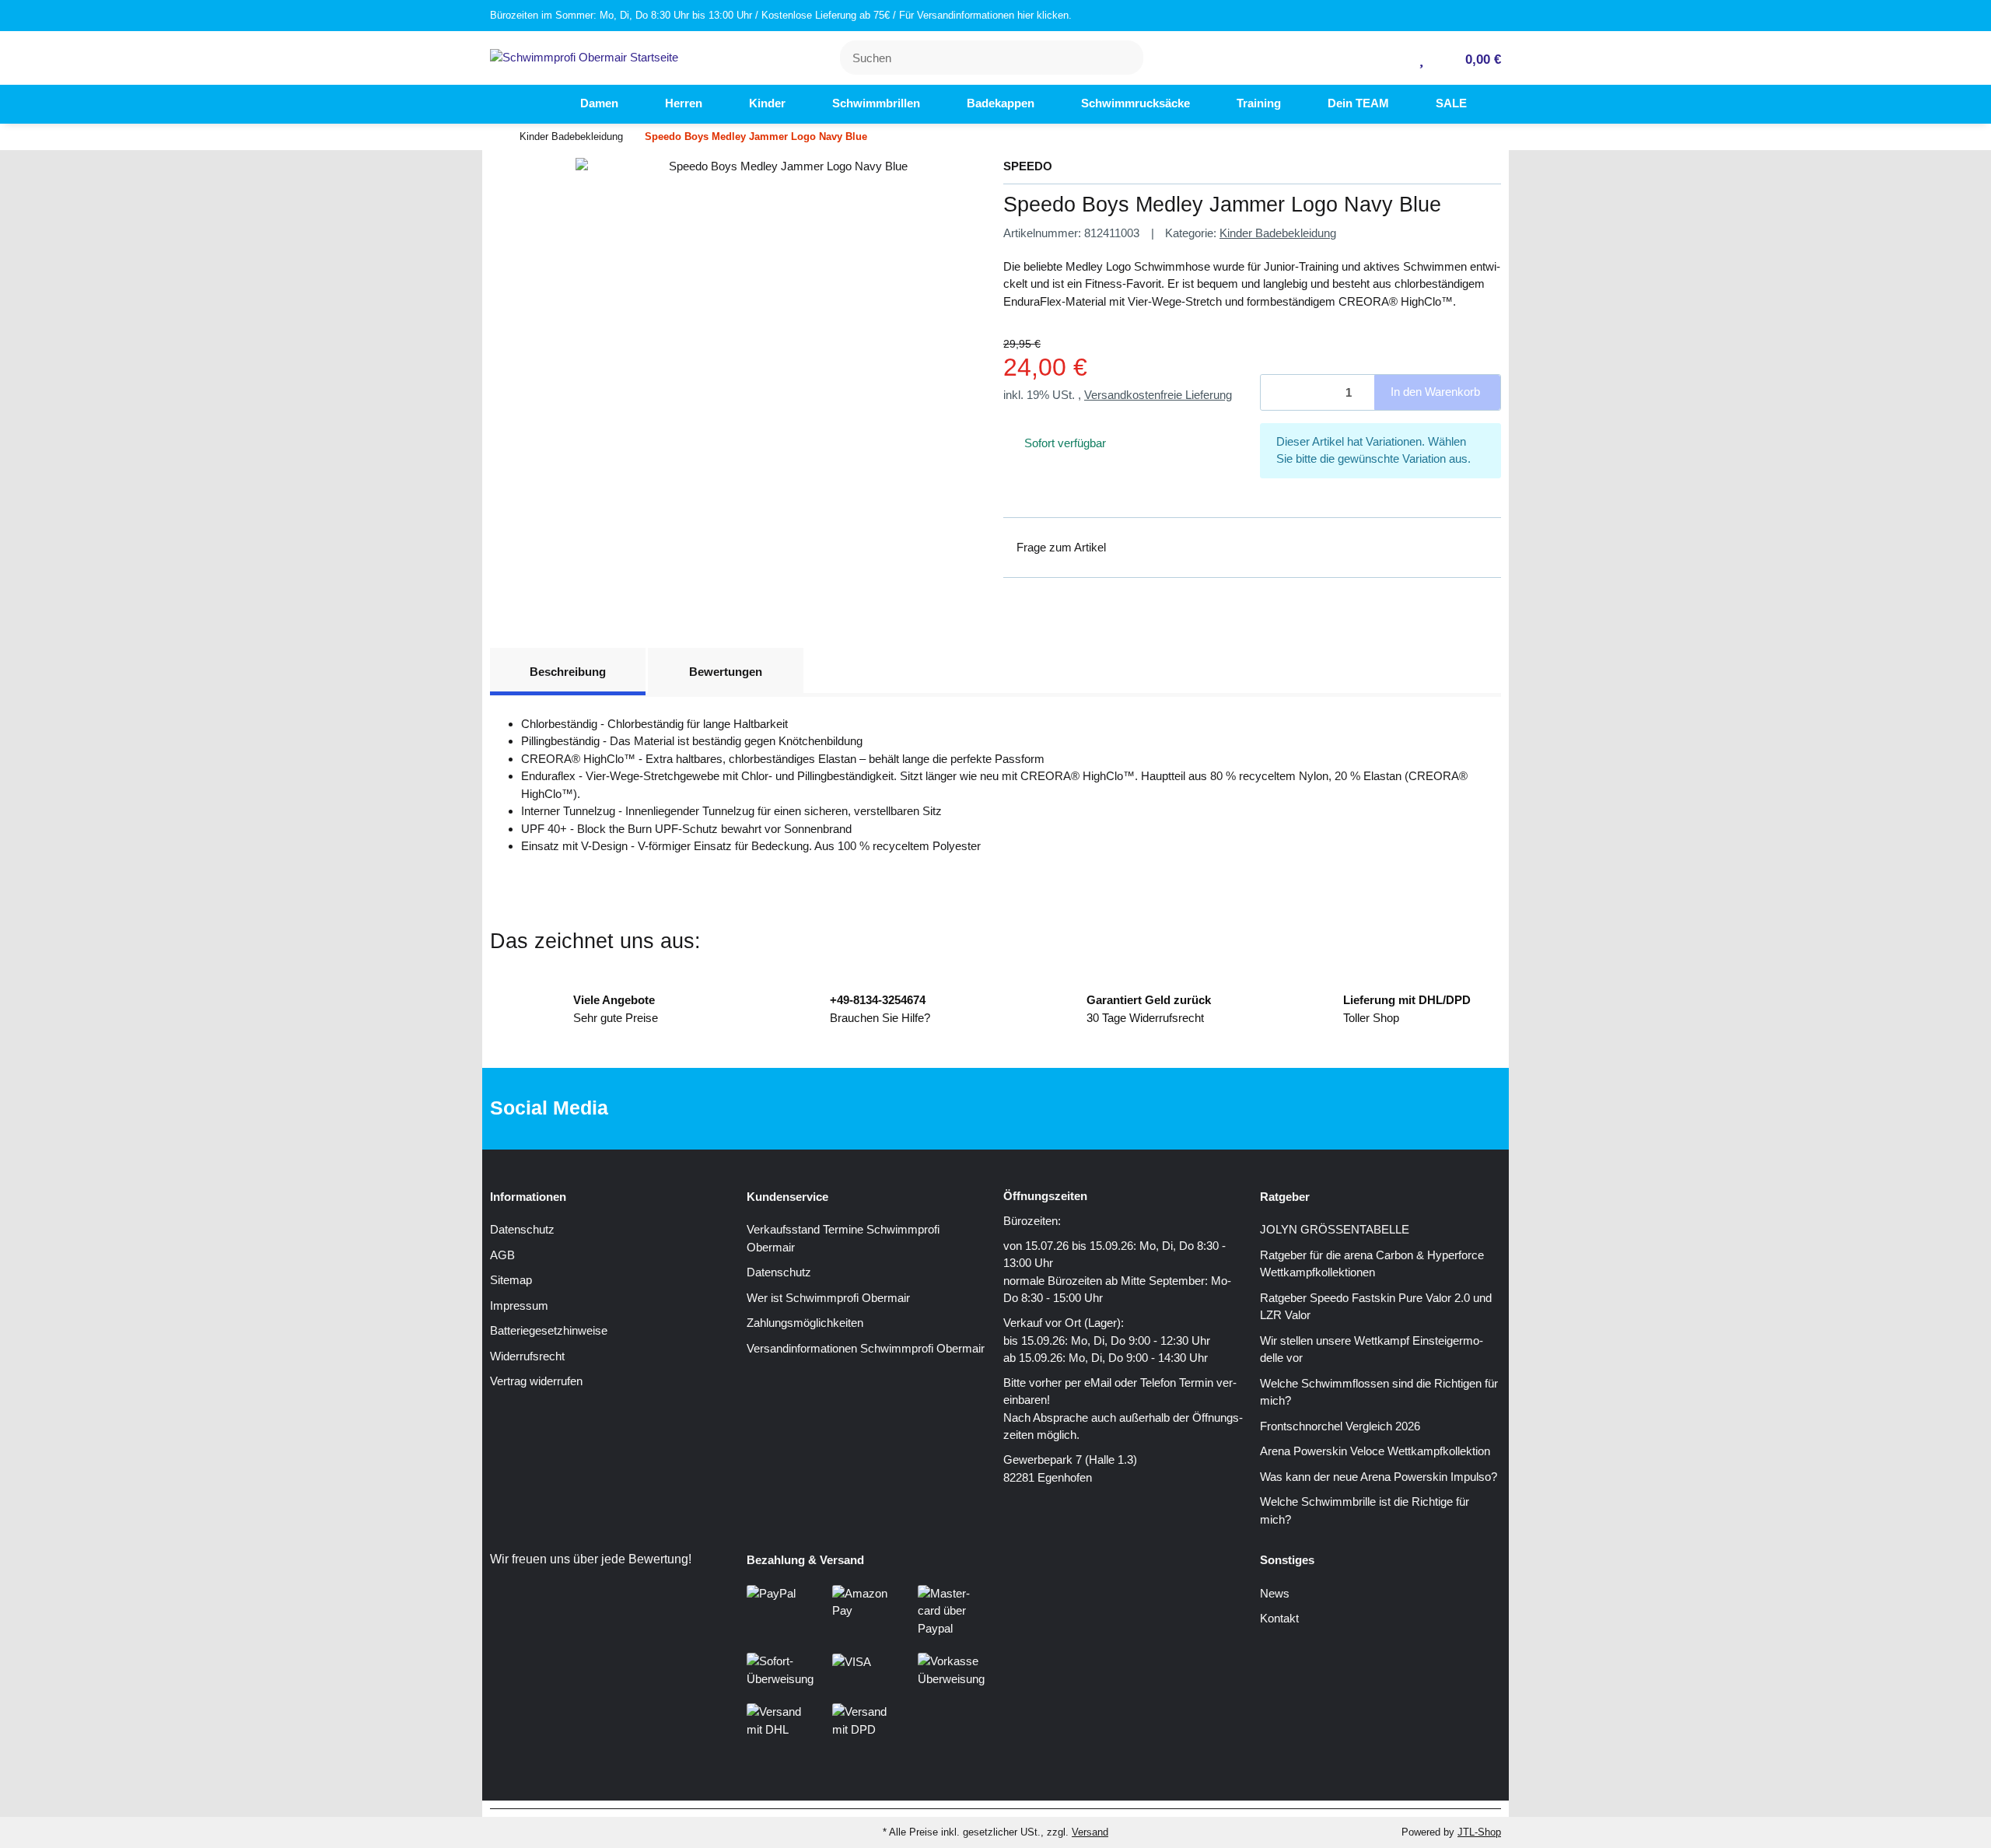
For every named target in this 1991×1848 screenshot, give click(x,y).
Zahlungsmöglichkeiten (805, 1323)
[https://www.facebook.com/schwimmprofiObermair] (967, 1109)
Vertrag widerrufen (536, 1381)
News (1275, 1593)
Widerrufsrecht (527, 1356)
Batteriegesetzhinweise (549, 1330)
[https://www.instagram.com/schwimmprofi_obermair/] (1016, 1109)
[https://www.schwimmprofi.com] (529, 104)
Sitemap (511, 1280)
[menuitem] (529, 104)
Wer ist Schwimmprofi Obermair (828, 1298)
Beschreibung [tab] (568, 672)
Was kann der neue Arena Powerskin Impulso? (1379, 1477)
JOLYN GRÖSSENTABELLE (1335, 1229)
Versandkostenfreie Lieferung (1158, 395)
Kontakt (1279, 1618)
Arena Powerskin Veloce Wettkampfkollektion (1375, 1451)
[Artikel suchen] (1122, 58)
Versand (1090, 1832)
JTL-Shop (1479, 1832)
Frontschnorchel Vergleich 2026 (1340, 1426)
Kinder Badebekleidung (1278, 233)
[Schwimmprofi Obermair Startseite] (584, 56)
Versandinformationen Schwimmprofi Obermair (866, 1348)
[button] (1396, 58)
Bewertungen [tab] (726, 672)
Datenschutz (522, 1229)
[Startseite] (494, 137)
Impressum (519, 1305)
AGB (502, 1255)
